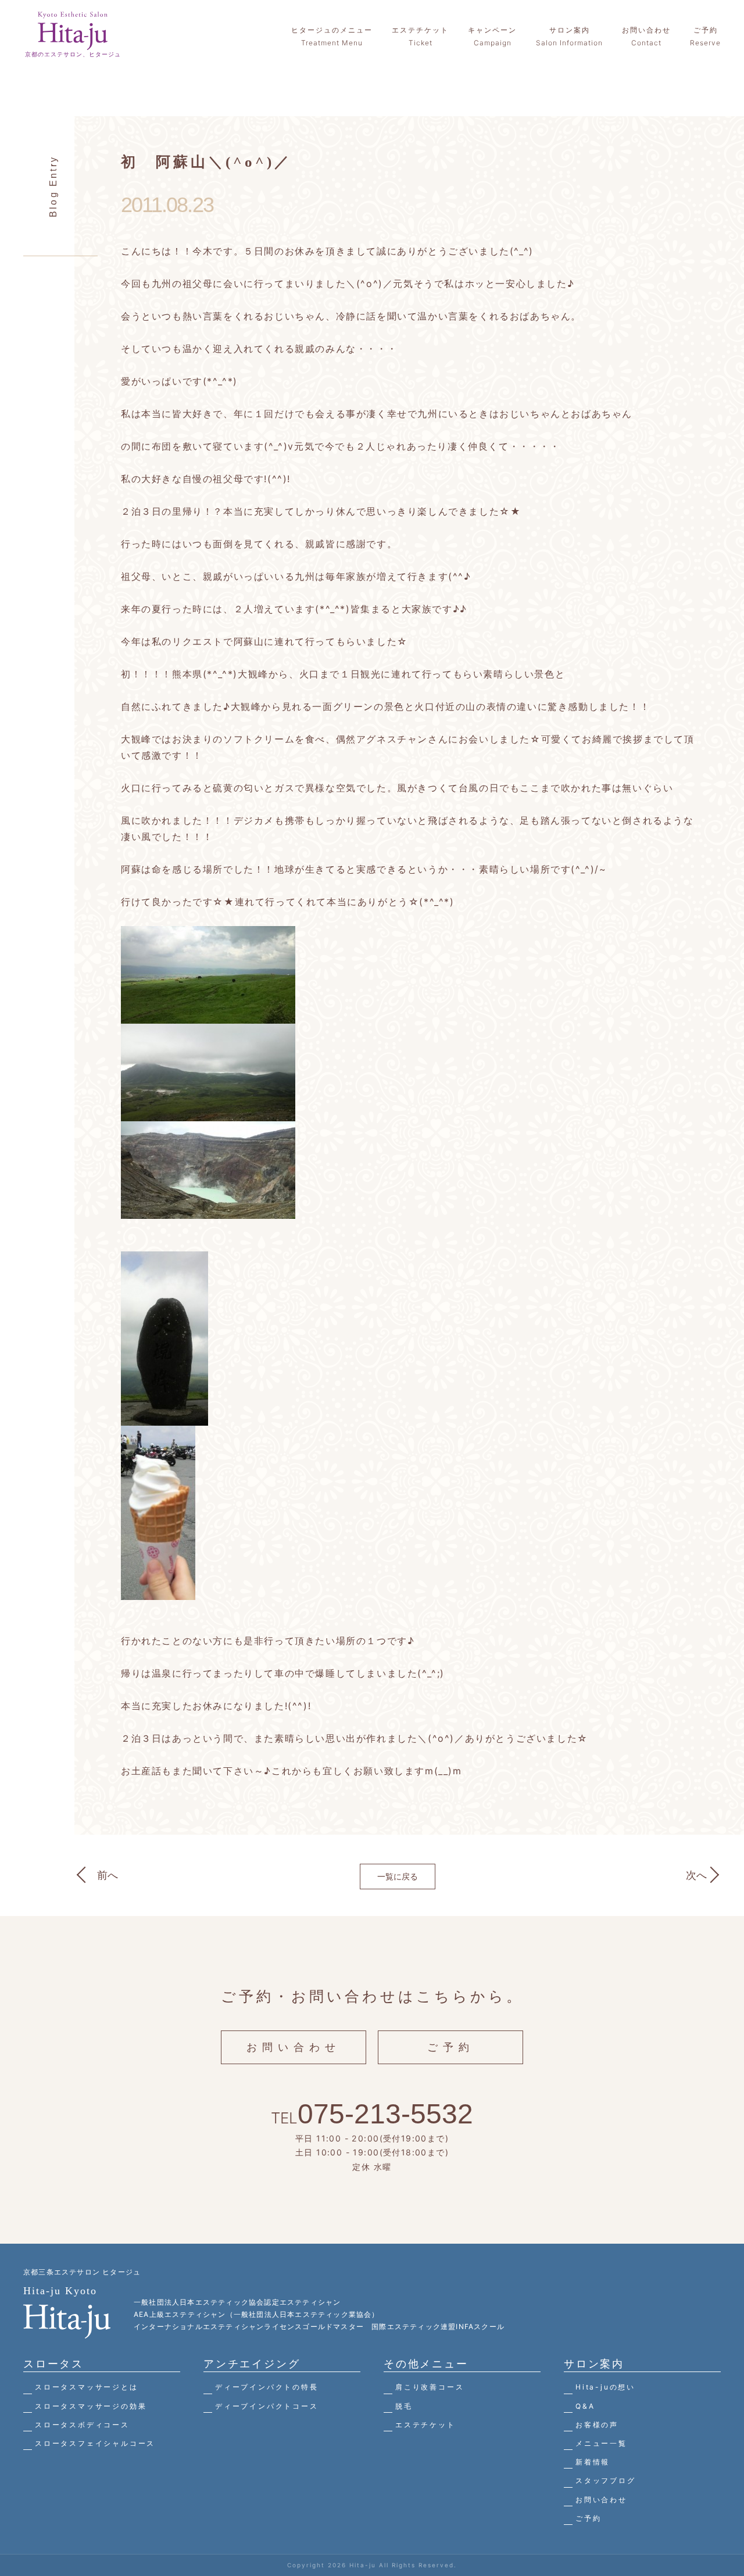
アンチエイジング (252, 2364)
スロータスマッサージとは (87, 2387)
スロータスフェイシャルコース (95, 2443)
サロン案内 (594, 2364)
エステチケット (425, 2425)
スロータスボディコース (82, 2425)
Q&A (585, 2406)
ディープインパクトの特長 (267, 2387)
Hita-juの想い (605, 2387)
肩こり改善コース (430, 2387)
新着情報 (593, 2462)
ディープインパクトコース (267, 2406)
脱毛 (404, 2406)
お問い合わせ (294, 2047)
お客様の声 (597, 2425)
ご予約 (451, 2047)
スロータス (53, 2364)
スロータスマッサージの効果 (91, 2406)
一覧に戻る (398, 1876)
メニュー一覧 (601, 2443)
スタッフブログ (606, 2480)
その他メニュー (426, 2364)
